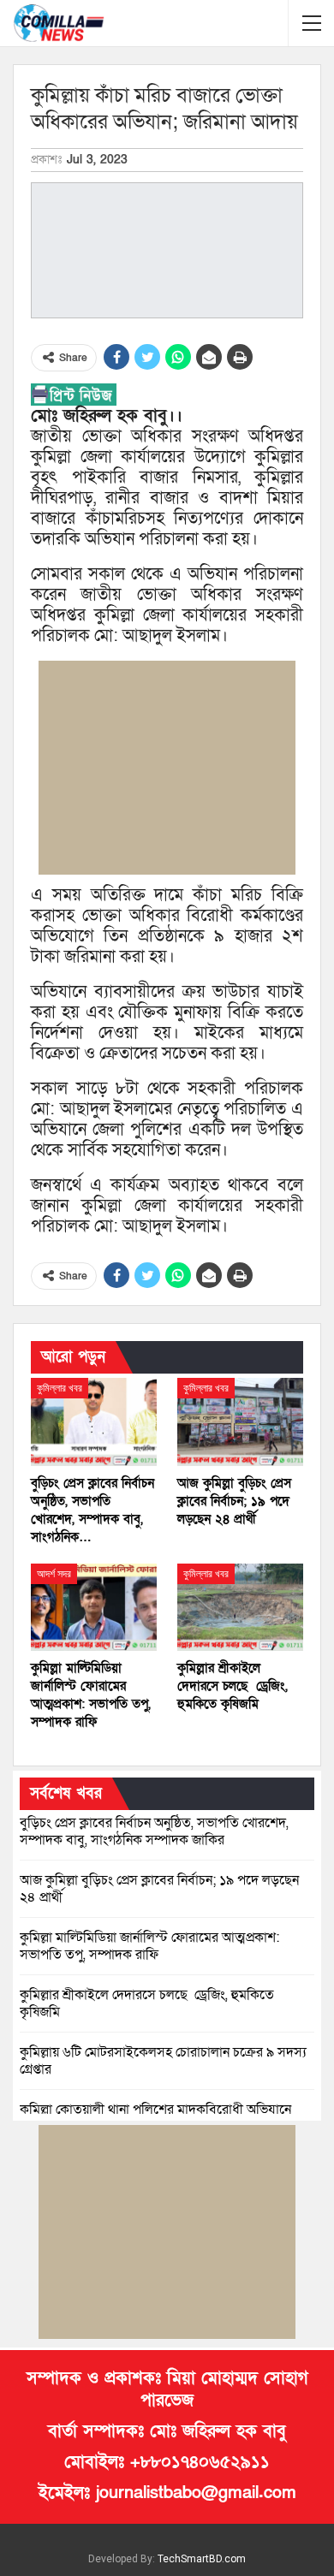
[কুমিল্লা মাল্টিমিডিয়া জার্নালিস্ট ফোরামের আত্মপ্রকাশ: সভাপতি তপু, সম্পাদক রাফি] (94, 1608)
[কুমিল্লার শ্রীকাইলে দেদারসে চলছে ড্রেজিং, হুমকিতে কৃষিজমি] (240, 1608)
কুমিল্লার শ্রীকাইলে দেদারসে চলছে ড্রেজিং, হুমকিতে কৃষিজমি (147, 2003)
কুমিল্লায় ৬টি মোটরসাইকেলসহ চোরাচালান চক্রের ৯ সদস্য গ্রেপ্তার (163, 2061)
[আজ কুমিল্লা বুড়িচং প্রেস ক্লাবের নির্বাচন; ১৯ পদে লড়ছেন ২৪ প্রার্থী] (240, 1422)
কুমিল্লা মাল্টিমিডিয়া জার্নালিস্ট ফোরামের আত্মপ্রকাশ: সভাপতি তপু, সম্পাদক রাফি (149, 1946)
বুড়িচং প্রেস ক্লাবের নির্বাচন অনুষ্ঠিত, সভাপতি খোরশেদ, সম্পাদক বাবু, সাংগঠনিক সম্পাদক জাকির (154, 1831)
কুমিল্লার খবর (60, 1388)
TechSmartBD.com (202, 2559)
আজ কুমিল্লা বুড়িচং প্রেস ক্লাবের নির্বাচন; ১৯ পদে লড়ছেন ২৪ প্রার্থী (159, 1889)
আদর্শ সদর (54, 1574)
